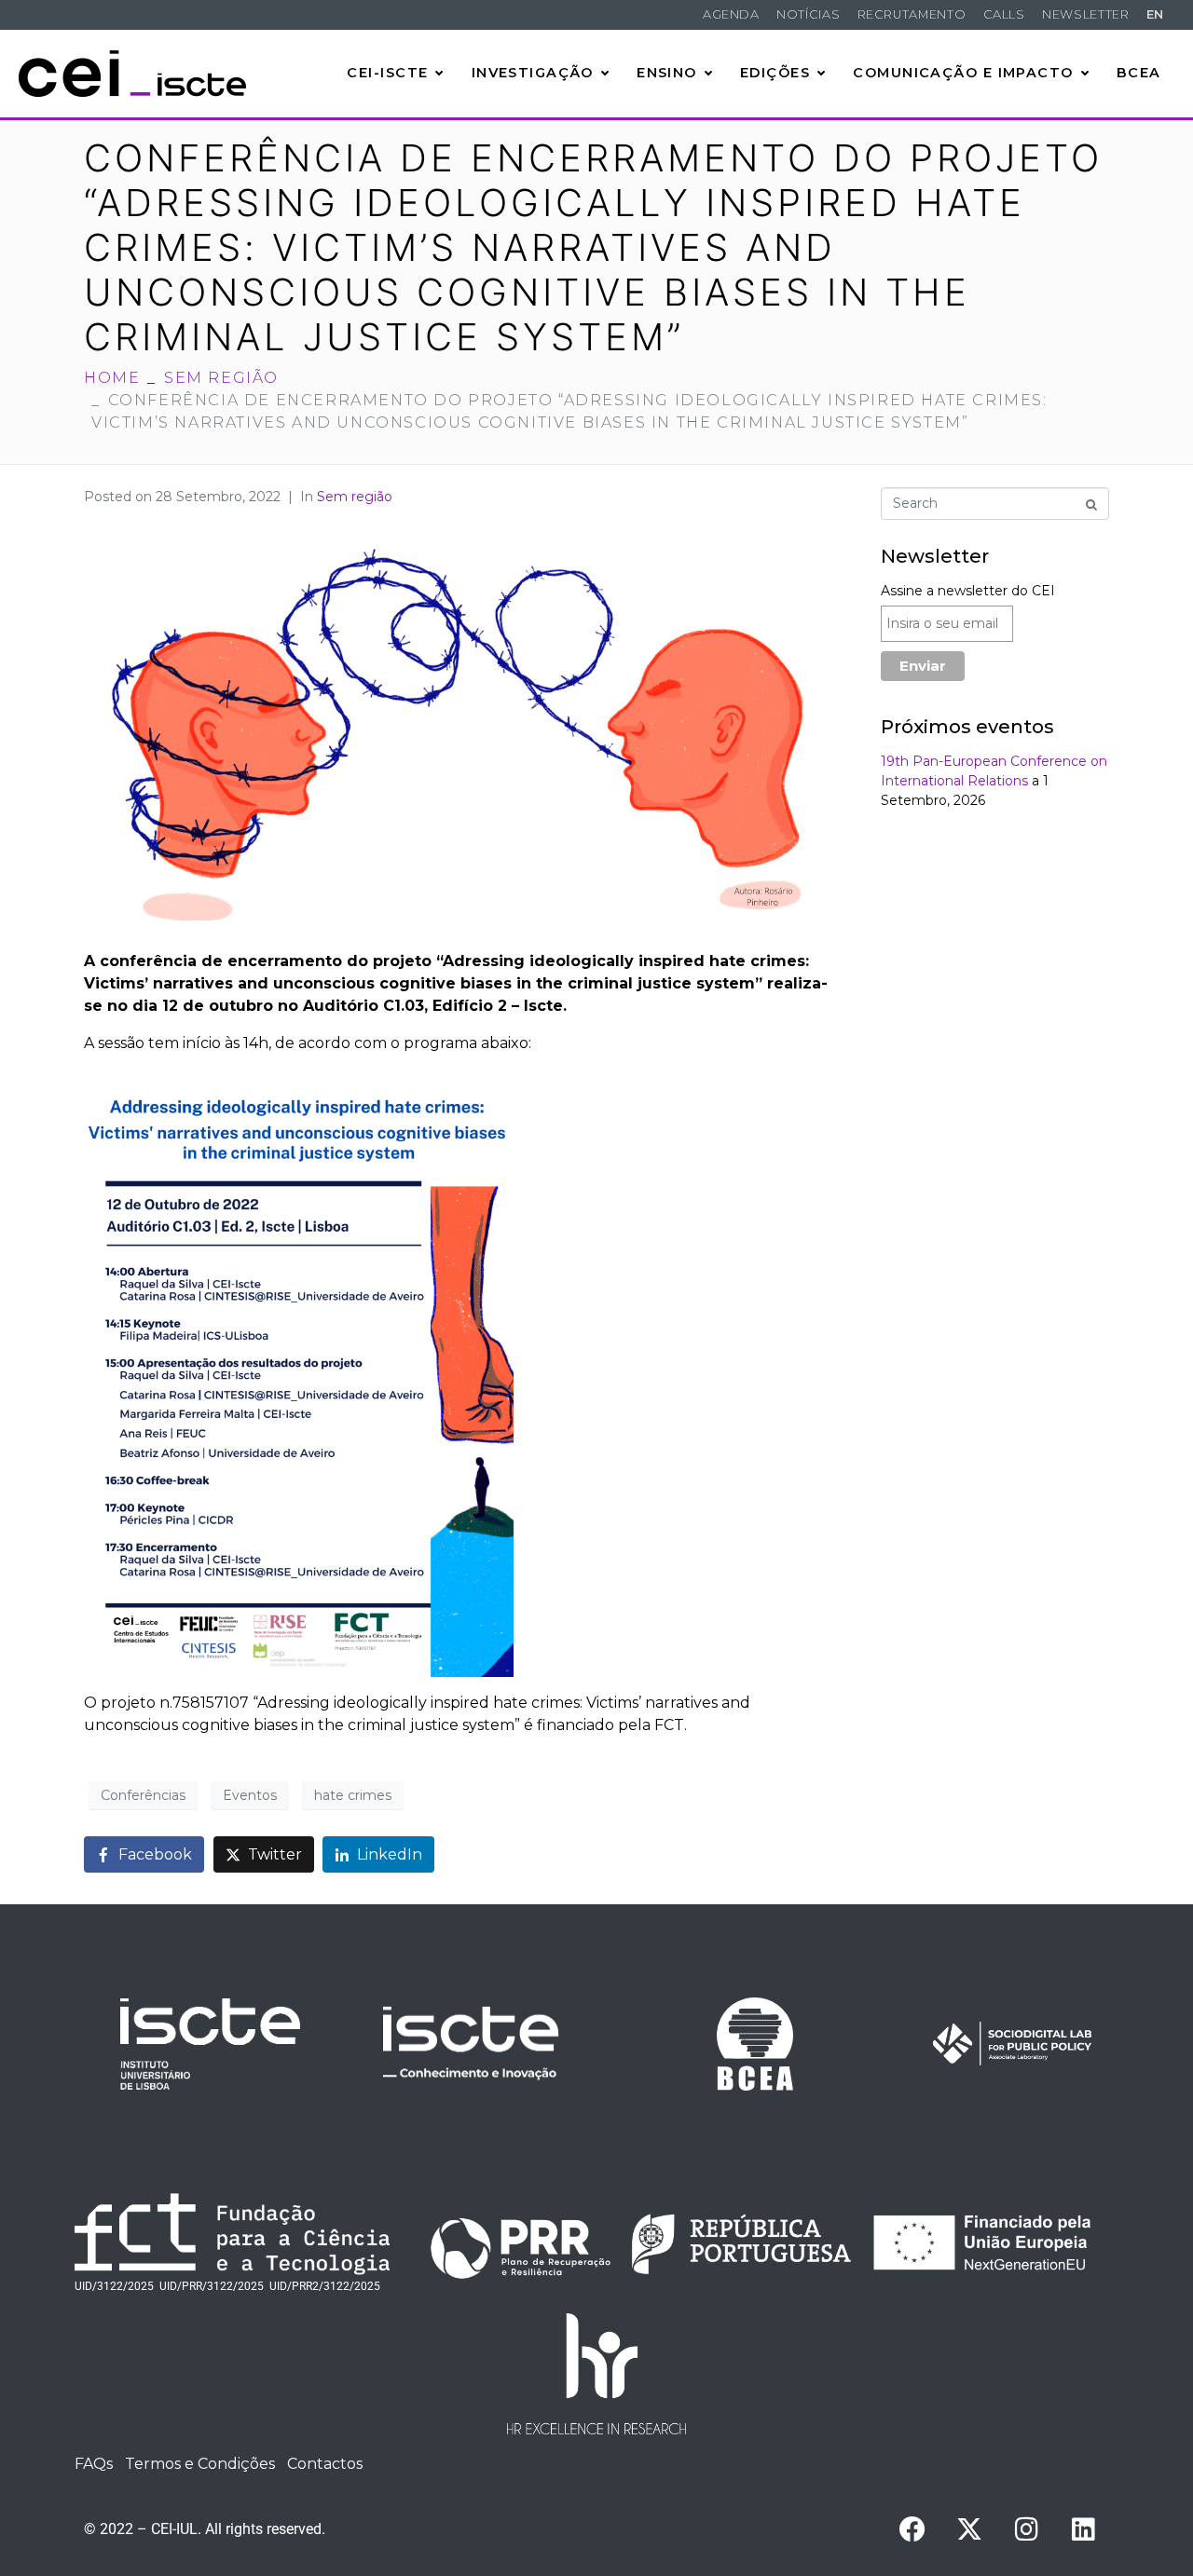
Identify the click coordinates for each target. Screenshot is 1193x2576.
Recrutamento (912, 14)
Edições (775, 73)
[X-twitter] (969, 2529)
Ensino (667, 73)
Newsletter (1085, 14)
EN (1155, 14)
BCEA (1139, 73)
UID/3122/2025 (114, 2286)
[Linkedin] (1083, 2529)
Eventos (250, 1795)
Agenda (731, 14)
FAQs (94, 2464)
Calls (1004, 14)
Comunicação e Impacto (963, 73)
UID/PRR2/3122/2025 (325, 2286)
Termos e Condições (200, 2464)
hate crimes (353, 1795)
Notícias (808, 14)
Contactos (325, 2464)
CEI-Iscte (387, 73)
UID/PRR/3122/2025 (212, 2286)
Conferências (143, 1795)
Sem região (355, 497)
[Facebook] (912, 2529)
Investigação (533, 73)
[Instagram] (1026, 2529)
